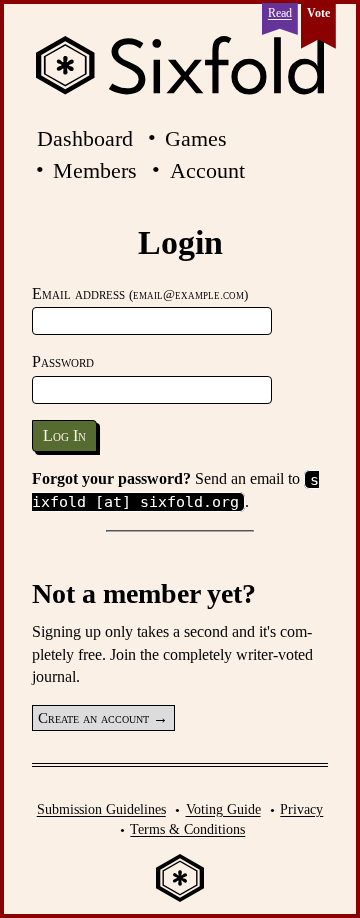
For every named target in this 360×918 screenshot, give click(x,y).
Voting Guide (223, 809)
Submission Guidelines (101, 809)
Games (196, 138)
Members (95, 170)
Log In (64, 435)
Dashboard (85, 138)
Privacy (301, 809)
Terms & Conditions (187, 829)
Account (207, 170)
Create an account (93, 718)
